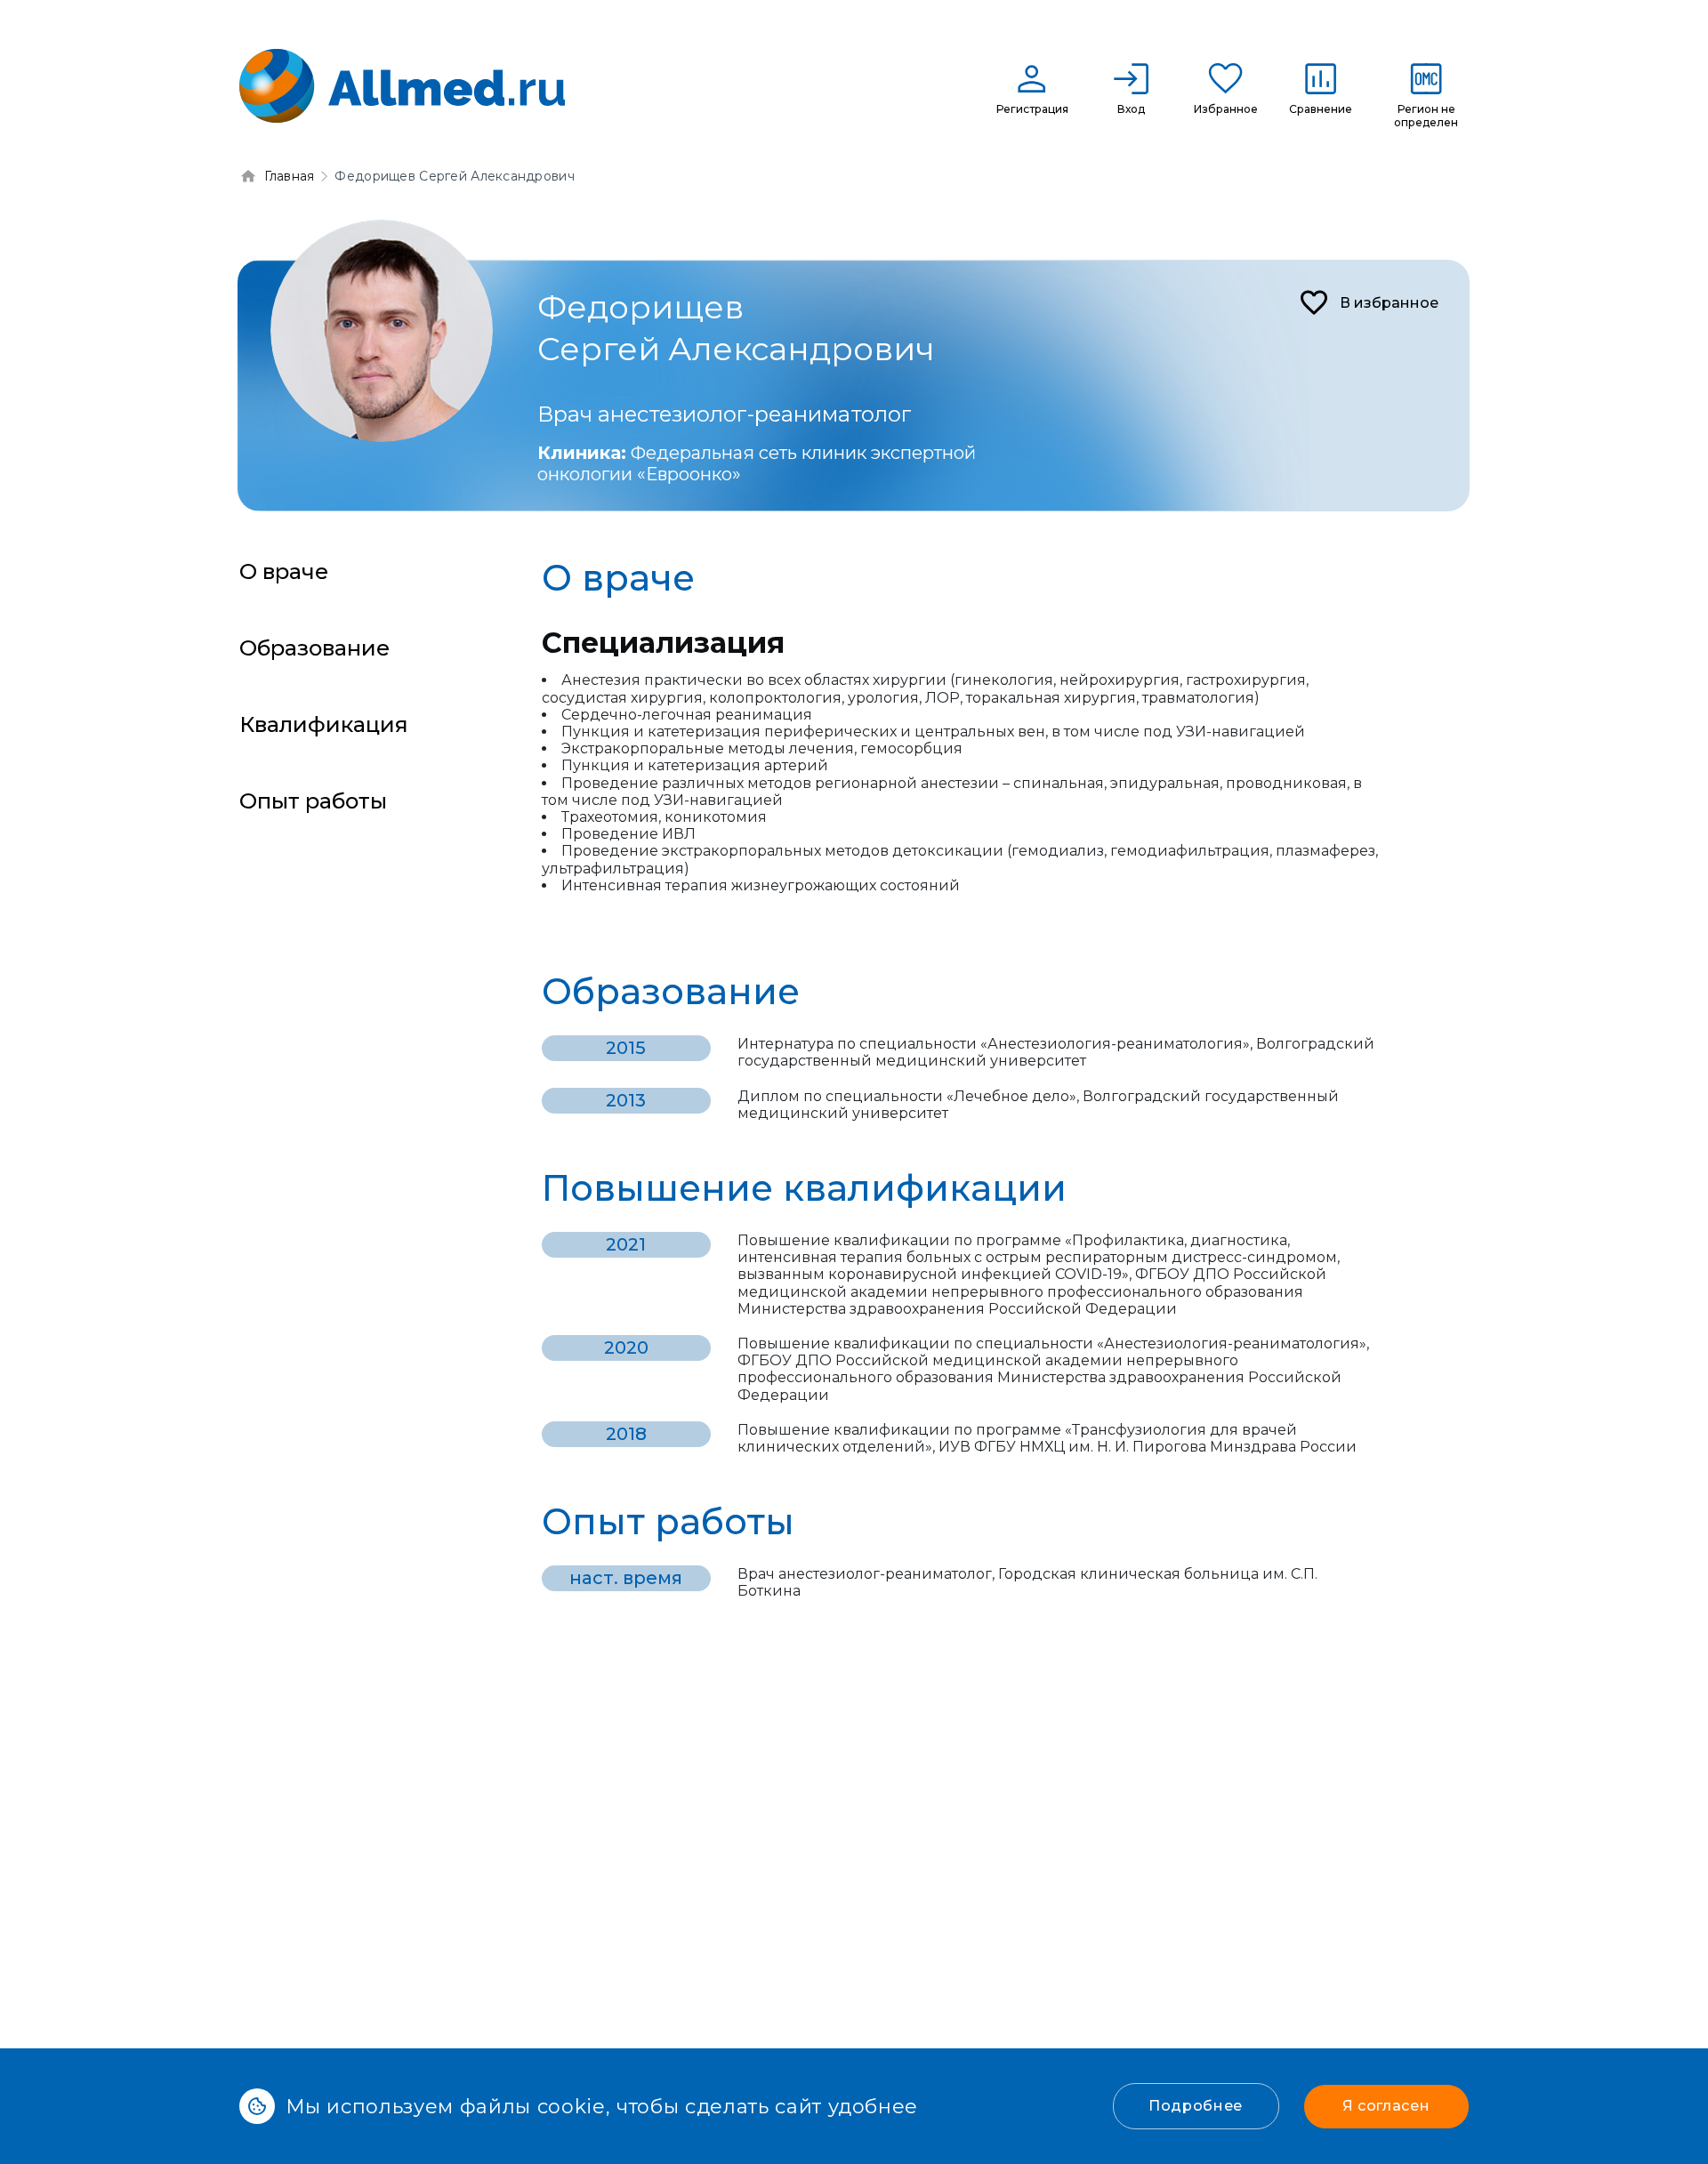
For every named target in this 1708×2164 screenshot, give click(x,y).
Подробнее (1196, 2106)
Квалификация (324, 724)
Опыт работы (313, 801)
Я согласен (1386, 2106)
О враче (284, 571)
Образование (314, 648)
